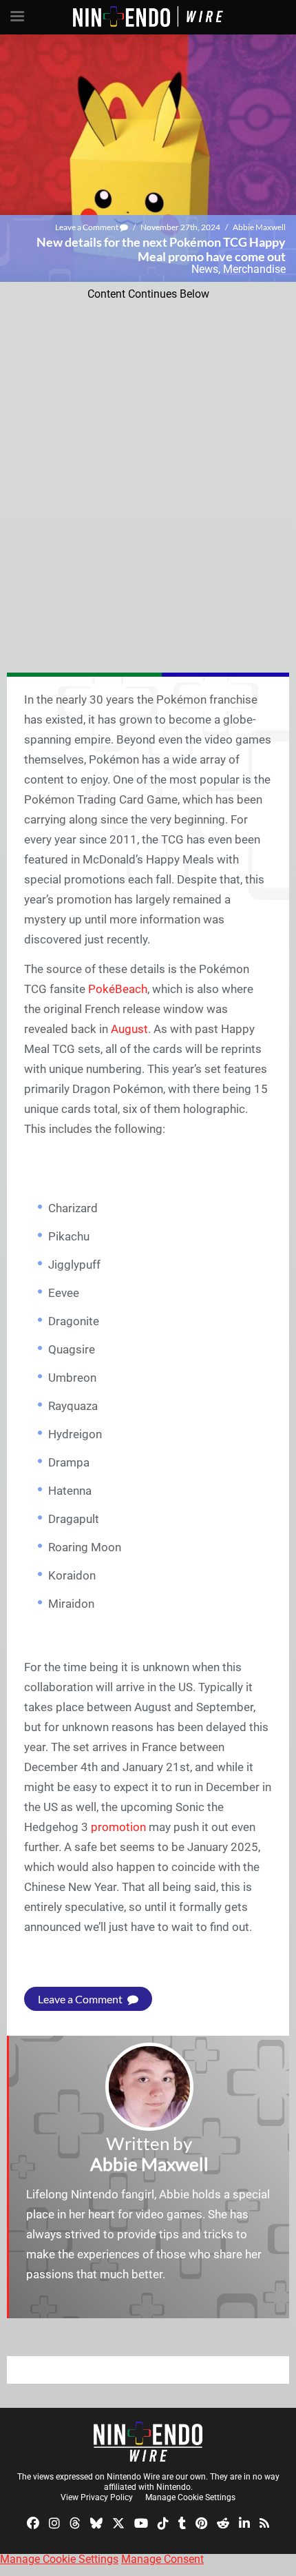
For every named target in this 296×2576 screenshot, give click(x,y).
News (205, 269)
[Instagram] (54, 2523)
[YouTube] (141, 2523)
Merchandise (254, 269)
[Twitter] (118, 2523)
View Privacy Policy (97, 2497)
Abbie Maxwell (259, 227)
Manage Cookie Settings (190, 2497)
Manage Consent (162, 2559)
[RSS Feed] (264, 2523)
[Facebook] (33, 2523)
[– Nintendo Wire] (148, 2442)
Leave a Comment (87, 227)
